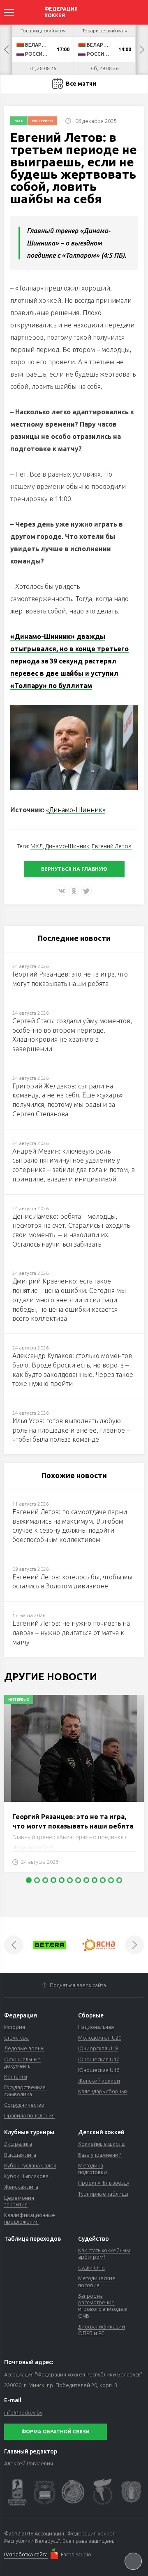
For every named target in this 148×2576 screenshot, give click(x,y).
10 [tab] (103, 1880)
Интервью (43, 121)
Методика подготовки (92, 2169)
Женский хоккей (99, 2081)
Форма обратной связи (55, 2432)
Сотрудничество (24, 2105)
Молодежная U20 (100, 2038)
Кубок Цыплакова (26, 2176)
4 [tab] (53, 1880)
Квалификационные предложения (30, 2218)
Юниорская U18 (98, 2048)
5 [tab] (62, 1880)
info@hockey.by (23, 2412)
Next (142, 50)
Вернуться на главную (74, 869)
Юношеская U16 (99, 2070)
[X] (86, 891)
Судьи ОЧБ (91, 2267)
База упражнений (100, 2155)
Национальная (96, 2027)
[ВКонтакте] (62, 891)
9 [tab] (95, 1880)
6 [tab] (70, 1880)
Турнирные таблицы (103, 2194)
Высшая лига (20, 2155)
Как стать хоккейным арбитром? (104, 2253)
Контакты (16, 2076)
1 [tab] (29, 1880)
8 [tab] (86, 1880)
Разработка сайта (26, 2554)
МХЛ (19, 121)
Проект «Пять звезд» (104, 2183)
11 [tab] (111, 1880)
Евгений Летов (112, 846)
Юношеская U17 (99, 2059)
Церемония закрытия (19, 2201)
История (15, 2027)
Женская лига (21, 2187)
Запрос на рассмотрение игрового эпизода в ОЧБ (103, 2306)
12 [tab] (119, 1880)
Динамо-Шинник (67, 846)
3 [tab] (45, 1880)
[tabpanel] (74, 1788)
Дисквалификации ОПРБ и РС (102, 2330)
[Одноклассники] (74, 891)
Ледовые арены (24, 2048)
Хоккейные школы (102, 2144)
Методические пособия (97, 2281)
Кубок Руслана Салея (30, 2165)
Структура (16, 2038)
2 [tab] (37, 1880)
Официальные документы (22, 2063)
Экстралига (18, 2144)
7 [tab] (78, 1880)
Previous (6, 50)
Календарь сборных (103, 2091)
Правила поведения (29, 2115)
